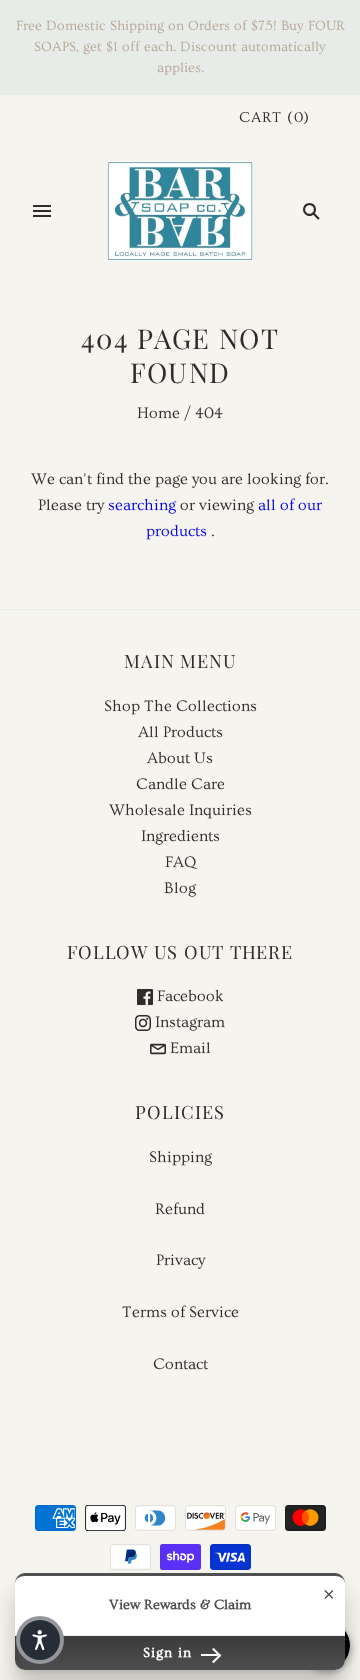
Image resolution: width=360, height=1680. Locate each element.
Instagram (188, 1022)
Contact (180, 1364)
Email (188, 1048)
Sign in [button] (170, 1653)
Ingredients (180, 836)
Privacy (180, 1260)
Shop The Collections (180, 706)
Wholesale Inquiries (180, 810)
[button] (40, 1640)
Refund (180, 1209)
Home (158, 413)
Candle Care (180, 784)
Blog (180, 888)
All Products (180, 732)
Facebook (188, 996)
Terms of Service (180, 1312)
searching (142, 505)
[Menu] (42, 211)
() (274, 117)
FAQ (180, 862)
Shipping (180, 1157)
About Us (180, 758)
